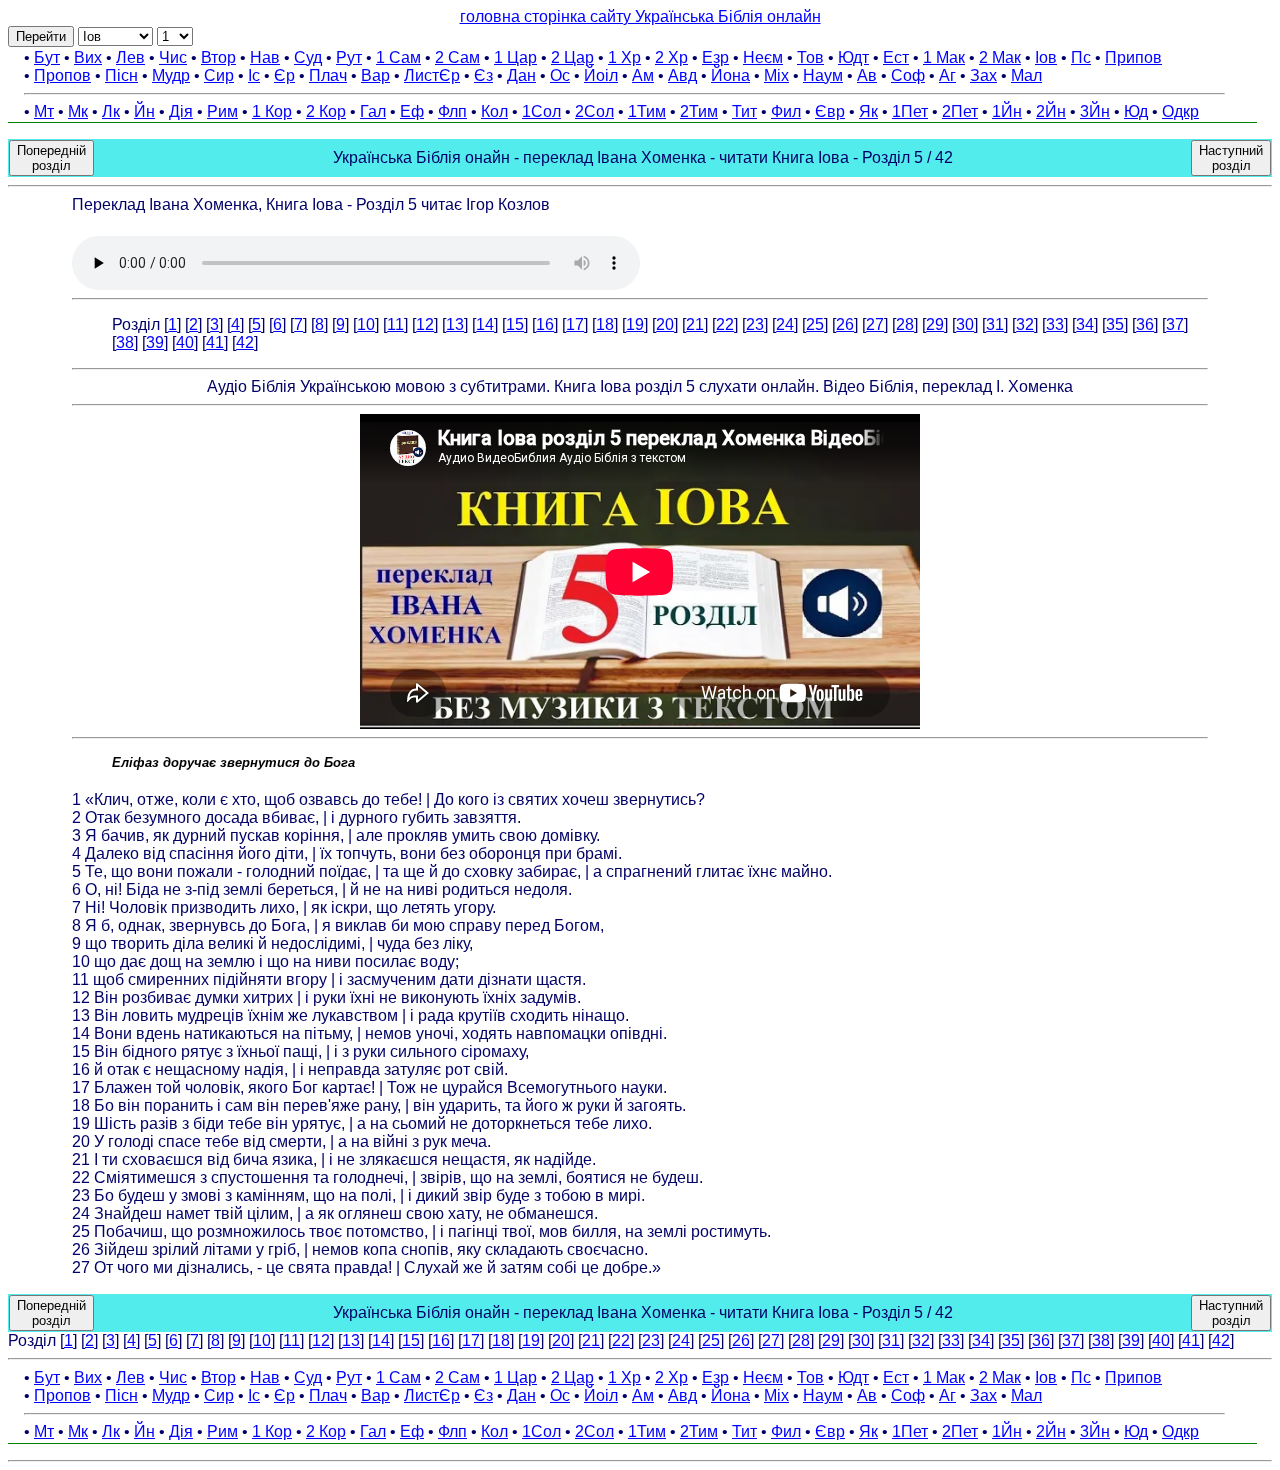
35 (1115, 324)
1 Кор (272, 111)
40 (185, 342)
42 (245, 342)
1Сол (541, 111)
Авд (682, 75)
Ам (643, 75)
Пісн (121, 75)
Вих (88, 57)
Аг (947, 75)
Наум (823, 75)
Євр (830, 111)
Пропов (62, 75)
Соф (908, 75)
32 (1025, 324)
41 (215, 342)
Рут (349, 57)
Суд (308, 57)
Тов (810, 57)
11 (395, 324)
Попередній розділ (51, 158)
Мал (1026, 75)
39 (155, 342)
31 (995, 324)
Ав (867, 75)
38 (125, 342)
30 (965, 324)
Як (868, 111)
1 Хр (624, 57)
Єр (284, 75)
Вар (375, 75)
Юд (1136, 111)
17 (575, 324)
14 (485, 324)
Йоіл (601, 75)
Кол (494, 111)
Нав (265, 57)
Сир (219, 75)
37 (1175, 324)
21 (695, 324)
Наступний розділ (1231, 158)
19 (635, 324)
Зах (983, 75)
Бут (47, 57)
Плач (328, 75)
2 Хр (671, 57)
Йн (144, 111)
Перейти (41, 36)
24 (785, 324)
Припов (1133, 57)
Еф (412, 111)
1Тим (647, 111)
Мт (44, 111)
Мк (78, 111)
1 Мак (944, 57)
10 (366, 324)
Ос (560, 75)
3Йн (1095, 111)
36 (1145, 324)
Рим (222, 111)
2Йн (1051, 111)
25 (815, 324)
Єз (483, 75)
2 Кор (326, 111)
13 (455, 324)
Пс (1081, 57)
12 (425, 324)
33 (1055, 324)
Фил (786, 111)
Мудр (171, 75)
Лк (111, 111)
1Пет (910, 111)
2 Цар (572, 57)
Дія (181, 111)
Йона (730, 75)
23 (755, 324)
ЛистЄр (432, 75)
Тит (744, 111)
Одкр (1180, 111)
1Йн (1007, 111)
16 (545, 324)
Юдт (853, 57)
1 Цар (515, 57)
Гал (373, 111)
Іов (1046, 57)
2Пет (960, 111)
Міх (776, 75)
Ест (896, 57)
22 (725, 324)
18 (605, 324)
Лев (130, 57)
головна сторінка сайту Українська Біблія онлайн (640, 16)
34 (1085, 324)
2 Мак (1000, 57)
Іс (254, 75)
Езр (715, 57)
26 (845, 324)
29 (935, 324)
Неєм (763, 57)
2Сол (594, 111)
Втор (218, 57)
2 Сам (457, 57)
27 (875, 324)
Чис (173, 57)
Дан (521, 75)
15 (515, 324)
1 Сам (398, 57)
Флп (452, 111)
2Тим (699, 111)
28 (905, 324)
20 (665, 324)
